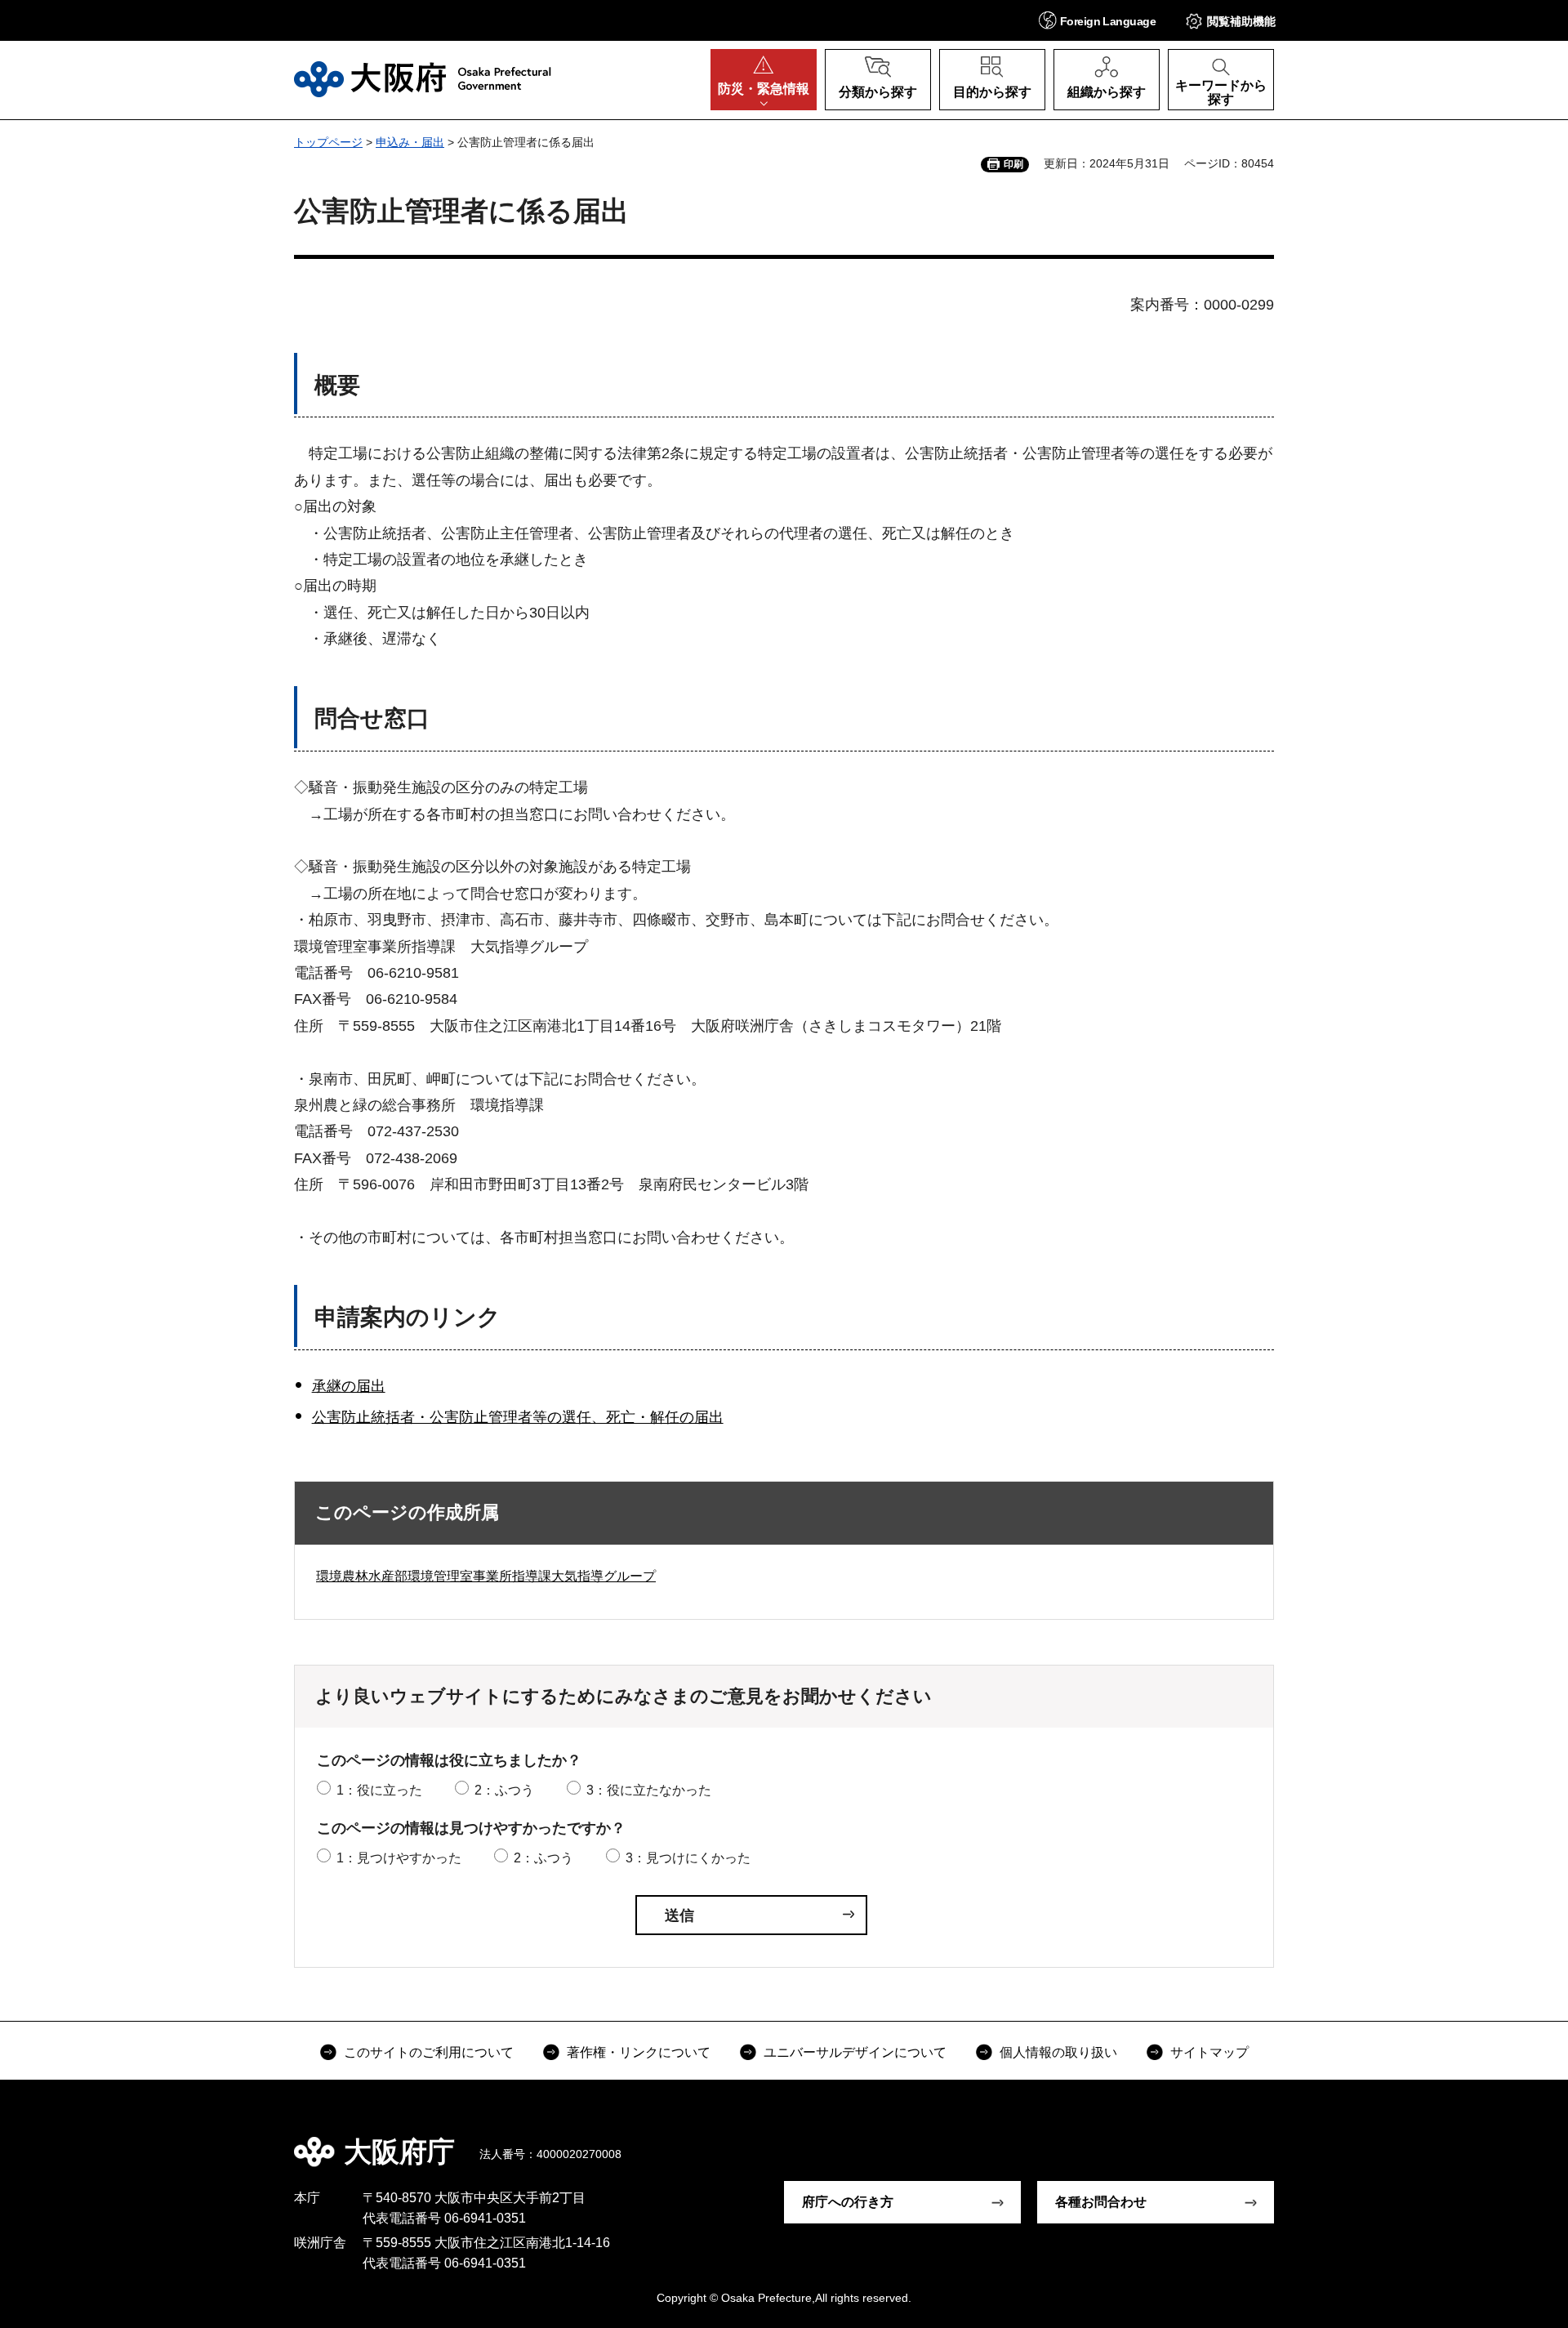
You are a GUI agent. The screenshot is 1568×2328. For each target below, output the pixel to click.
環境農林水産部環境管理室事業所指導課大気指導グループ (486, 1576)
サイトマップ (1209, 2052)
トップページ (328, 142)
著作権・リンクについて (639, 2052)
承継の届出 (349, 1386)
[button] (1097, 20)
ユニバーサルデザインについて (855, 2052)
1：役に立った (379, 1790)
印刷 (1013, 164)
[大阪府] (423, 79)
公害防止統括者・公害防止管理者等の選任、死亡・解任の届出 (518, 1417)
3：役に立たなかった (649, 1790)
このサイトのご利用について (429, 2052)
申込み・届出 (410, 142)
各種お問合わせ (1101, 2202)
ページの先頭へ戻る (1282, 2140)
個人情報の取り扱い (1058, 2052)
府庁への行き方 (848, 2202)
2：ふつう (504, 1790)
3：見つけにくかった (688, 1858)
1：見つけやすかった (399, 1858)
